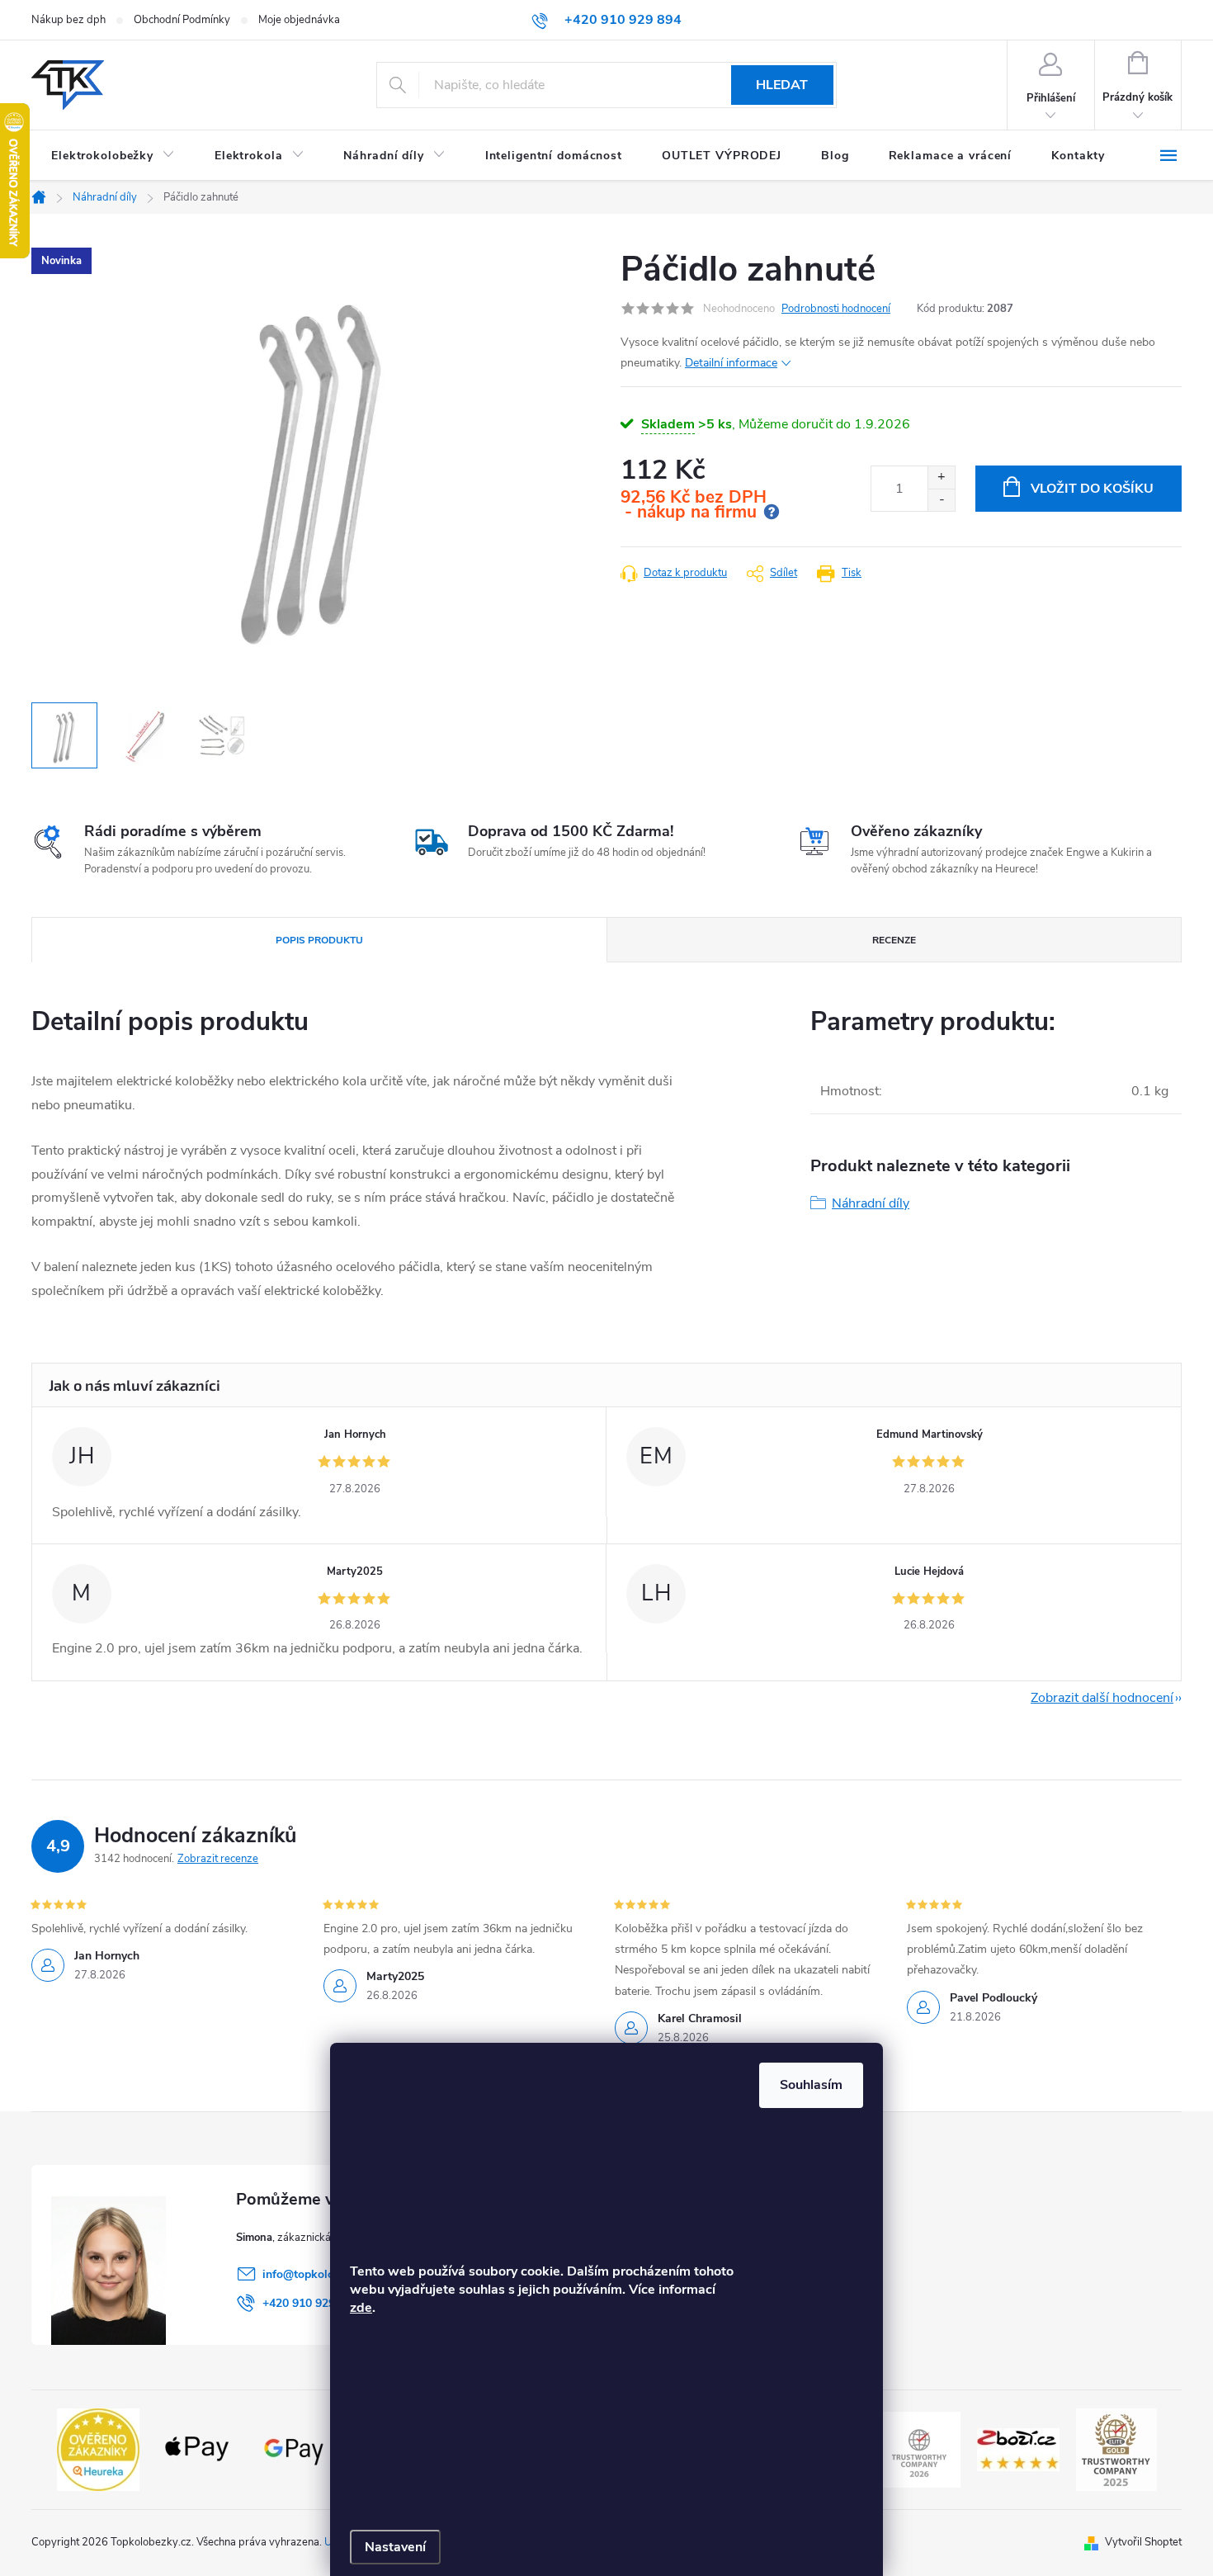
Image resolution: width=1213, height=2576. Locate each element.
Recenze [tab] (894, 940)
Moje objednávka (299, 20)
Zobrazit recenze (218, 1859)
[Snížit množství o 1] (941, 500)
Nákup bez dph (68, 20)
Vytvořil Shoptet (1143, 2542)
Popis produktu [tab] (319, 940)
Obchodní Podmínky (182, 20)
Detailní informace (731, 363)
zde (361, 2308)
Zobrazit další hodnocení (1102, 1698)
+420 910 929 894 (310, 2303)
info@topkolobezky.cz (320, 2274)
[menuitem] (113, 156)
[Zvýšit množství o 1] (941, 477)
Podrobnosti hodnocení (836, 309)
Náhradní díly (871, 1203)
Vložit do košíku (1092, 489)
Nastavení (395, 2547)
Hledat (782, 85)
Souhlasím (811, 2085)
